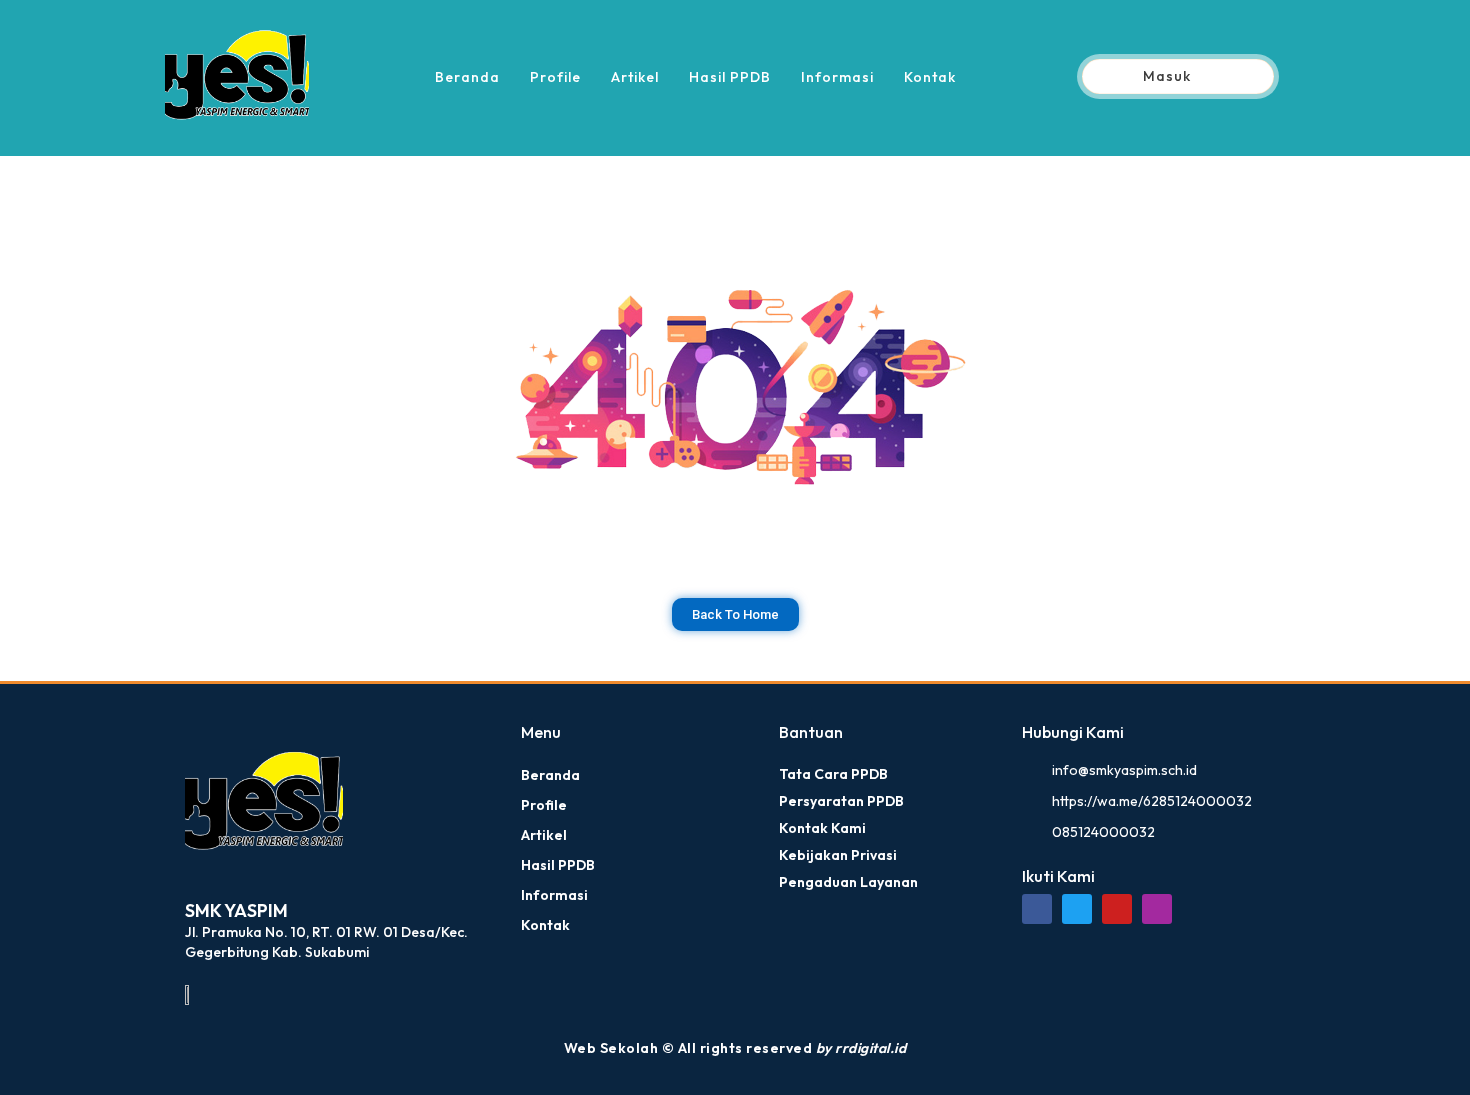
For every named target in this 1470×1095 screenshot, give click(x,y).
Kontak (930, 77)
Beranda (467, 77)
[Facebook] (1037, 909)
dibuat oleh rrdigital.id (192, 695)
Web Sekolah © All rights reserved (735, 1048)
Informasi (837, 77)
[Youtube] (1117, 909)
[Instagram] (1157, 909)
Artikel (635, 77)
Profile (555, 77)
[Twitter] (1077, 909)
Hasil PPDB (730, 77)
